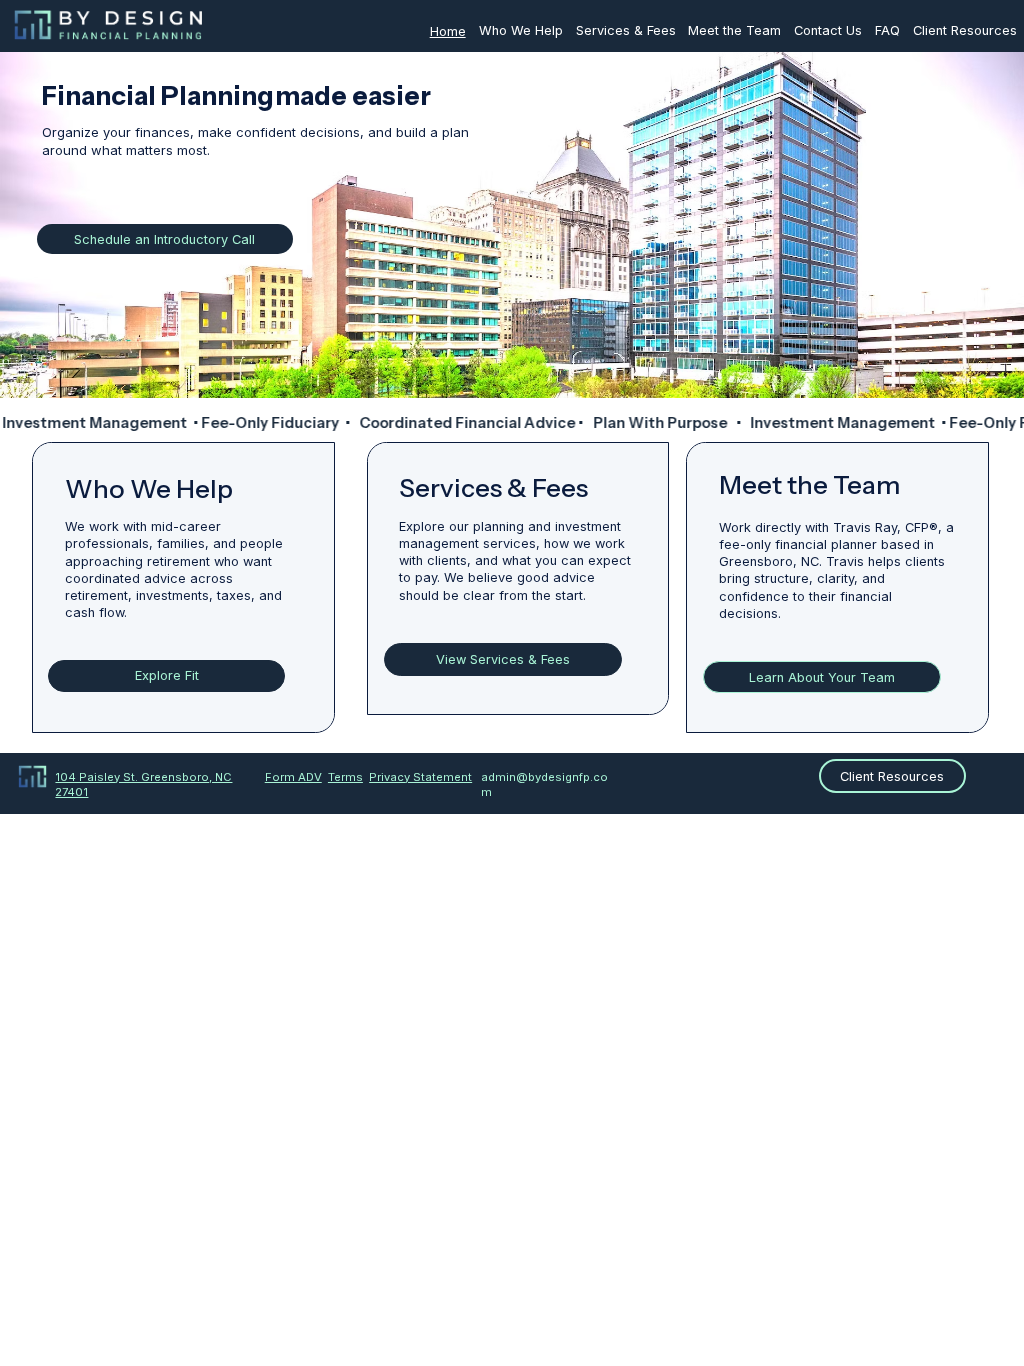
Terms (345, 777)
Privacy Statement (420, 777)
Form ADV (293, 777)
